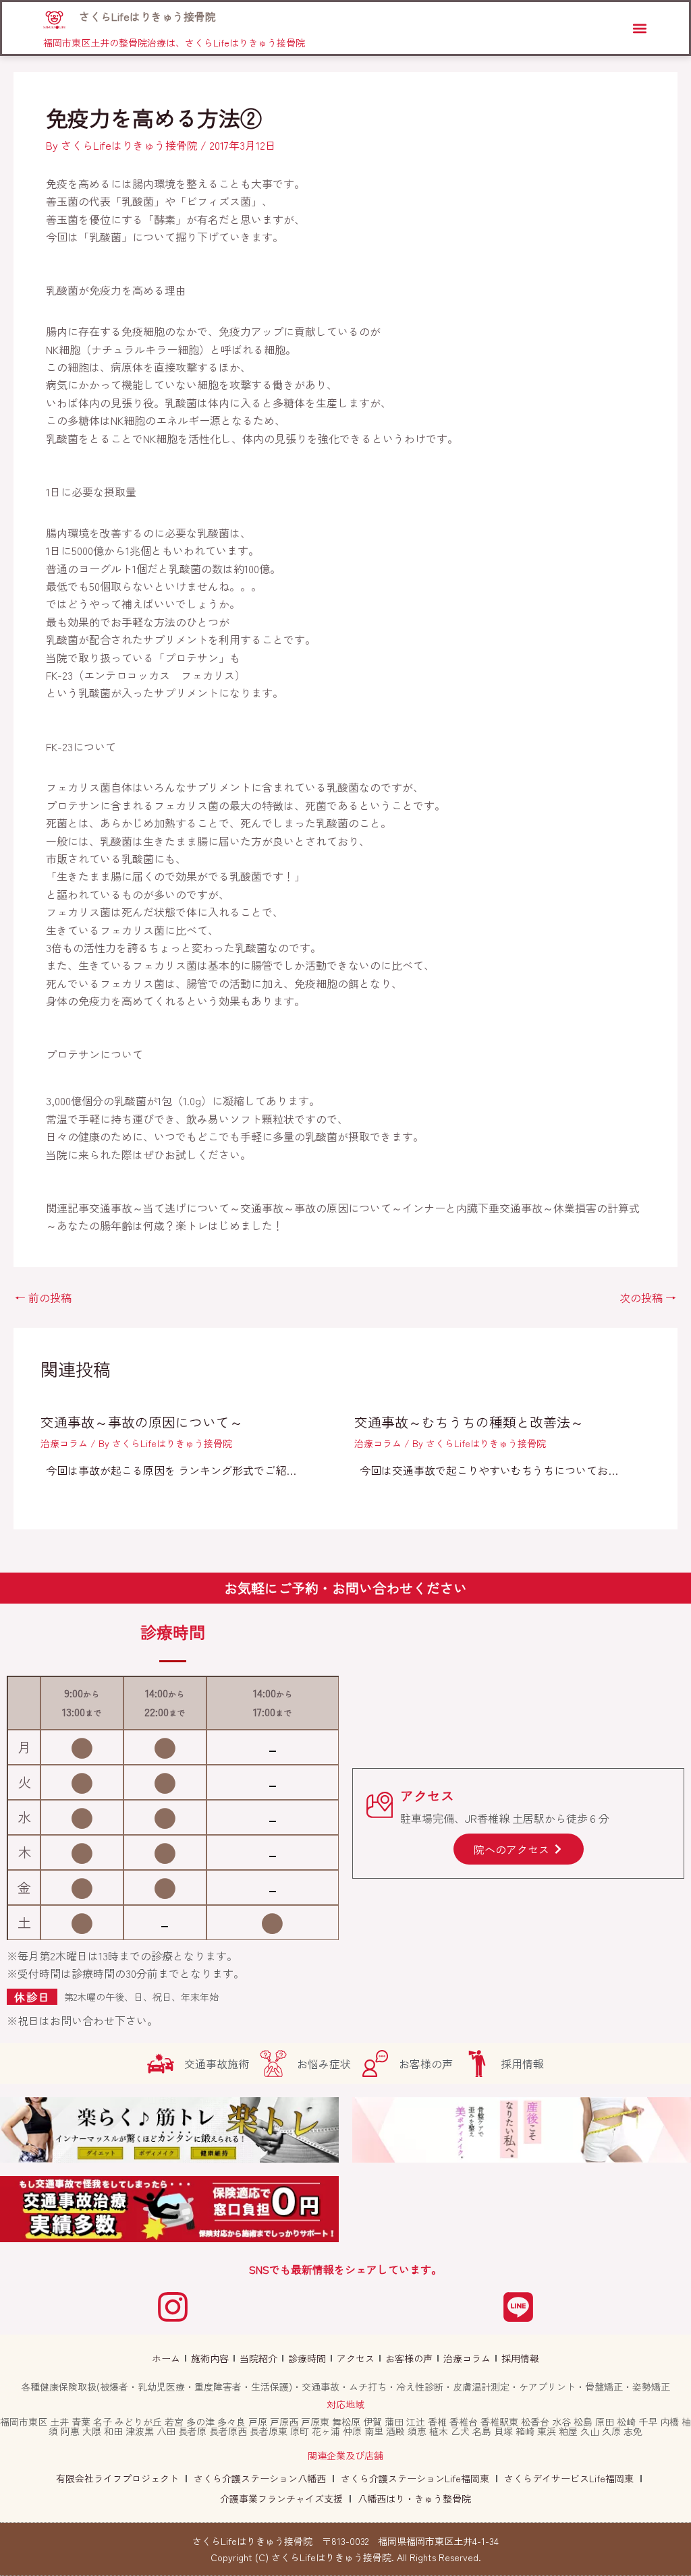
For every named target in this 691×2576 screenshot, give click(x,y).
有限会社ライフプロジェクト (117, 2478)
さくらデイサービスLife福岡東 (569, 2478)
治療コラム (64, 1443)
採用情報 (520, 2358)
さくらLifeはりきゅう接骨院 (147, 16)
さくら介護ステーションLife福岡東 (415, 2478)
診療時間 (307, 2358)
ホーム (166, 2358)
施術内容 (210, 2358)
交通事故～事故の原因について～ (142, 1422)
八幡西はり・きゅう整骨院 (414, 2498)
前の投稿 (43, 1297)
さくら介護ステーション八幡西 (260, 2478)
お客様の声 (409, 2358)
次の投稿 (648, 1297)
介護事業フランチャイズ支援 (281, 2498)
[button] (639, 28)
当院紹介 (258, 2358)
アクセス (356, 2358)
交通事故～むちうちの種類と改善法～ (469, 1422)
